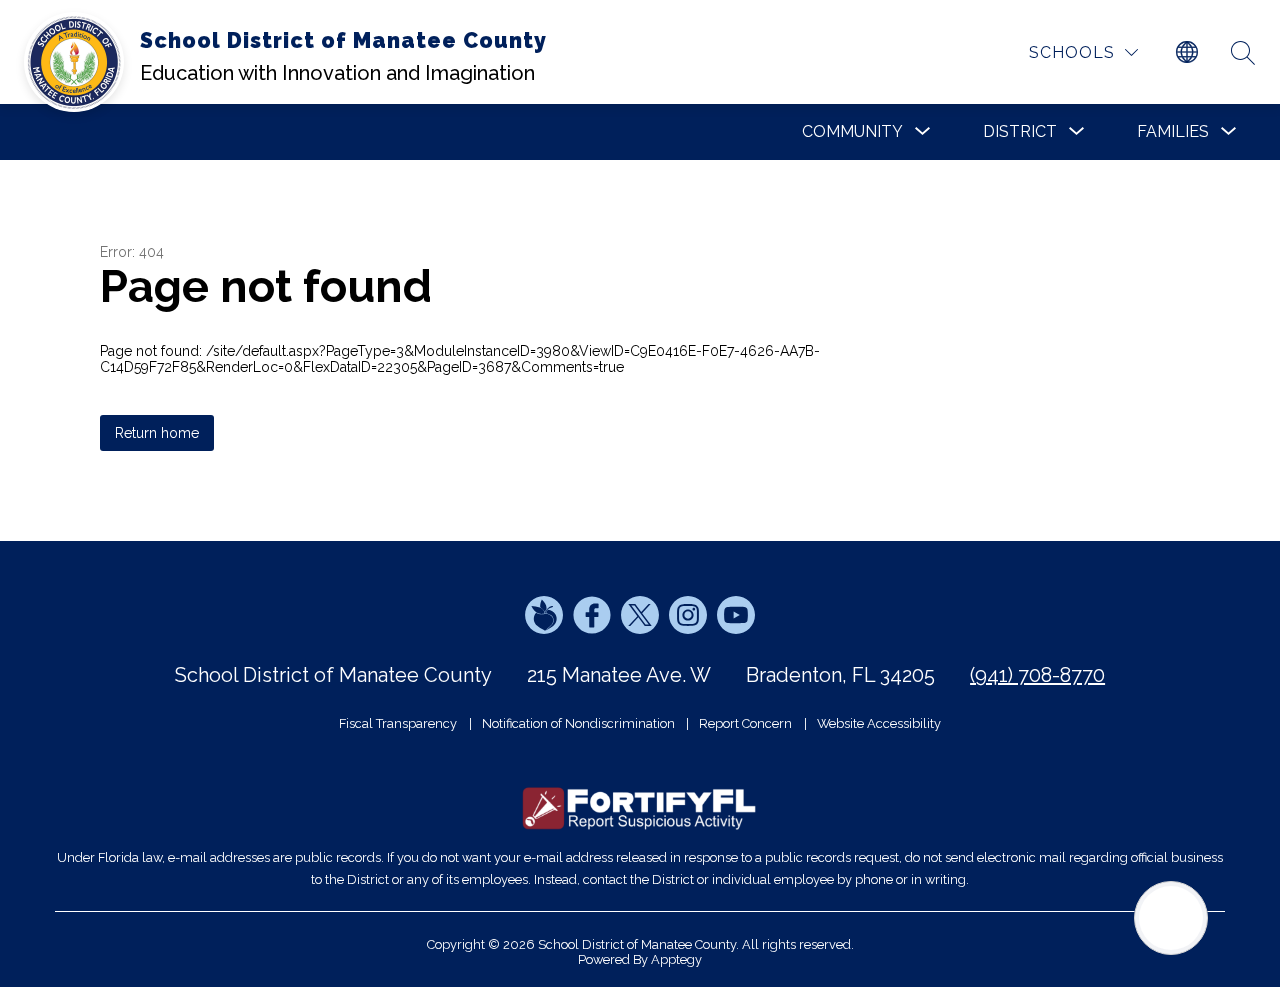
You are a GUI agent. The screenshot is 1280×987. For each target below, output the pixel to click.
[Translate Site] (1187, 53)
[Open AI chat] (1171, 918)
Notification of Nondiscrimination (578, 723)
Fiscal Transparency (398, 723)
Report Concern (745, 723)
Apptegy (676, 959)
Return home (157, 433)
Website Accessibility (879, 723)
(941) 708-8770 (1037, 675)
